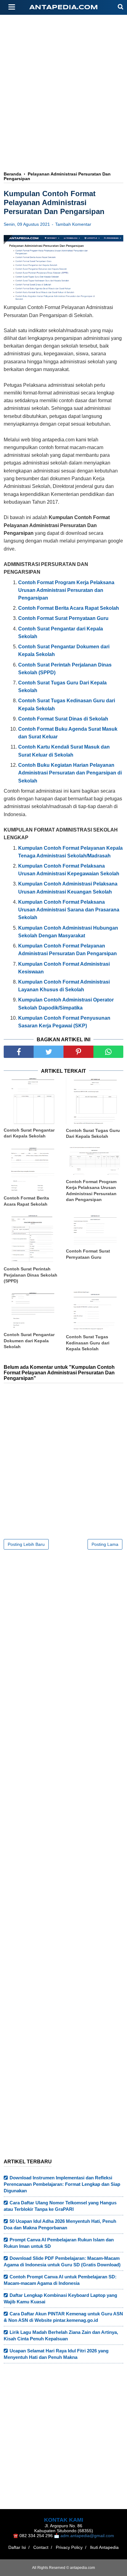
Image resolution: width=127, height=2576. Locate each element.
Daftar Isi (17, 2547)
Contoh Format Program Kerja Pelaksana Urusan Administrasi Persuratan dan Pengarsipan (91, 1191)
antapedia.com (64, 8)
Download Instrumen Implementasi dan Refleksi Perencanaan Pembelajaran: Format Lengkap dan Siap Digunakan (62, 2184)
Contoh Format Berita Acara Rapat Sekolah (26, 1201)
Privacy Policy (69, 2547)
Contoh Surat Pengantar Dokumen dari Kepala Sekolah (29, 1341)
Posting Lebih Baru (26, 1544)
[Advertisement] (63, 119)
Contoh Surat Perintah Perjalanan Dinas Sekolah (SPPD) (31, 1275)
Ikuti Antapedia (104, 2547)
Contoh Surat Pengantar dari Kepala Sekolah (29, 1133)
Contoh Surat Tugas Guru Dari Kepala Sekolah (93, 1133)
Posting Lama (105, 1544)
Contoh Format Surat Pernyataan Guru (88, 1254)
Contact (41, 2547)
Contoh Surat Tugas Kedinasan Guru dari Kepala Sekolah (88, 1343)
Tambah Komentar (73, 224)
